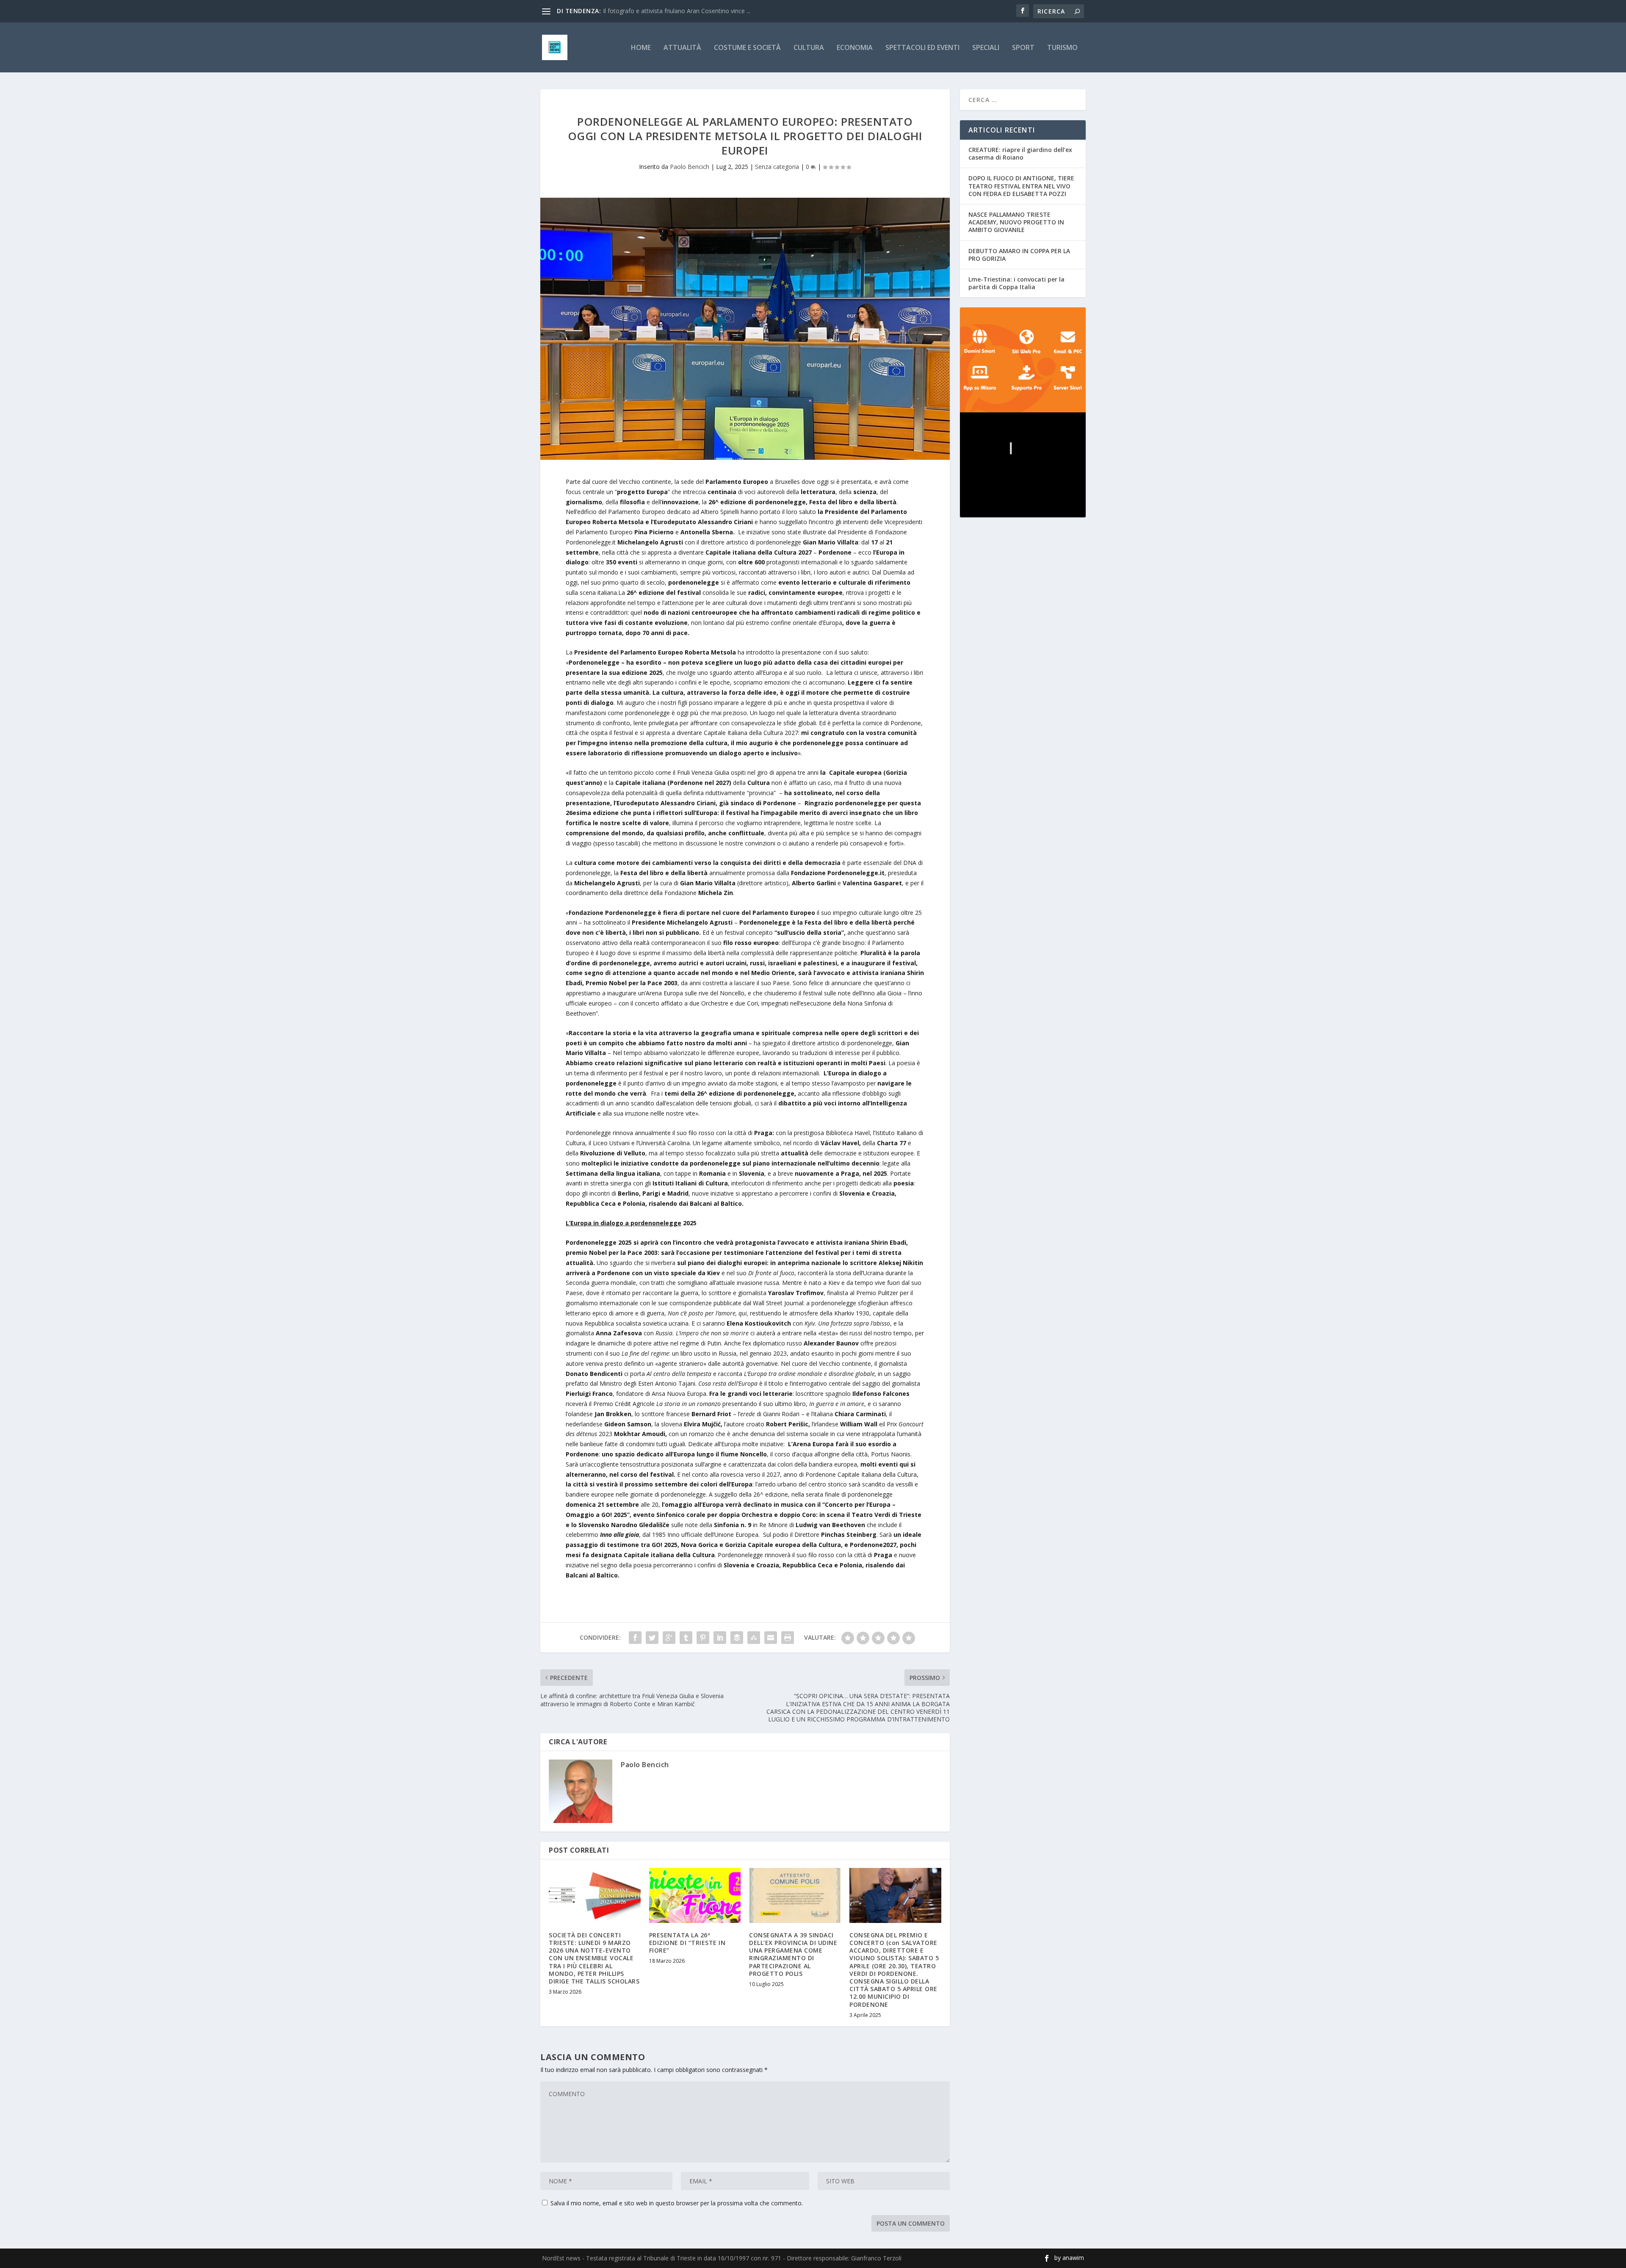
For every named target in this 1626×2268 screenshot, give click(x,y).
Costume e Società (747, 48)
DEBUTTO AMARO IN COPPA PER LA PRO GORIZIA (1019, 255)
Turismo (1062, 48)
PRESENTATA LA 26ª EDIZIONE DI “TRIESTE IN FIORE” (687, 1943)
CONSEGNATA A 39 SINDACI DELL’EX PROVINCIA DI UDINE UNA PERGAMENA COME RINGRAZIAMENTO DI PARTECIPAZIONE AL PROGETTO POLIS (793, 1954)
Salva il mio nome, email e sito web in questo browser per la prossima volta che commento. (677, 2203)
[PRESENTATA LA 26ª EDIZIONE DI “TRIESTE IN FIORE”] (695, 1895)
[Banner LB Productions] (1023, 465)
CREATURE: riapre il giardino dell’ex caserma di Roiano (1020, 153)
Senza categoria (777, 167)
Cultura (809, 48)
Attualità (682, 48)
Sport (1023, 48)
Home (641, 48)
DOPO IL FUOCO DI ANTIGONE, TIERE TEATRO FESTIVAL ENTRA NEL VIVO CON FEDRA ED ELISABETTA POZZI (1021, 186)
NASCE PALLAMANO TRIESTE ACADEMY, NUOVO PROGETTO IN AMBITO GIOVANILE (1016, 222)
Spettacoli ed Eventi (922, 48)
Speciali (986, 48)
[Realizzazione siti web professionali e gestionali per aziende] (1023, 360)
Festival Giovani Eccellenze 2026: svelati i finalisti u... (673, 11)
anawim (1073, 2258)
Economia (855, 48)
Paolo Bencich (690, 167)
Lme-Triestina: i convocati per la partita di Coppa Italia (1016, 283)
